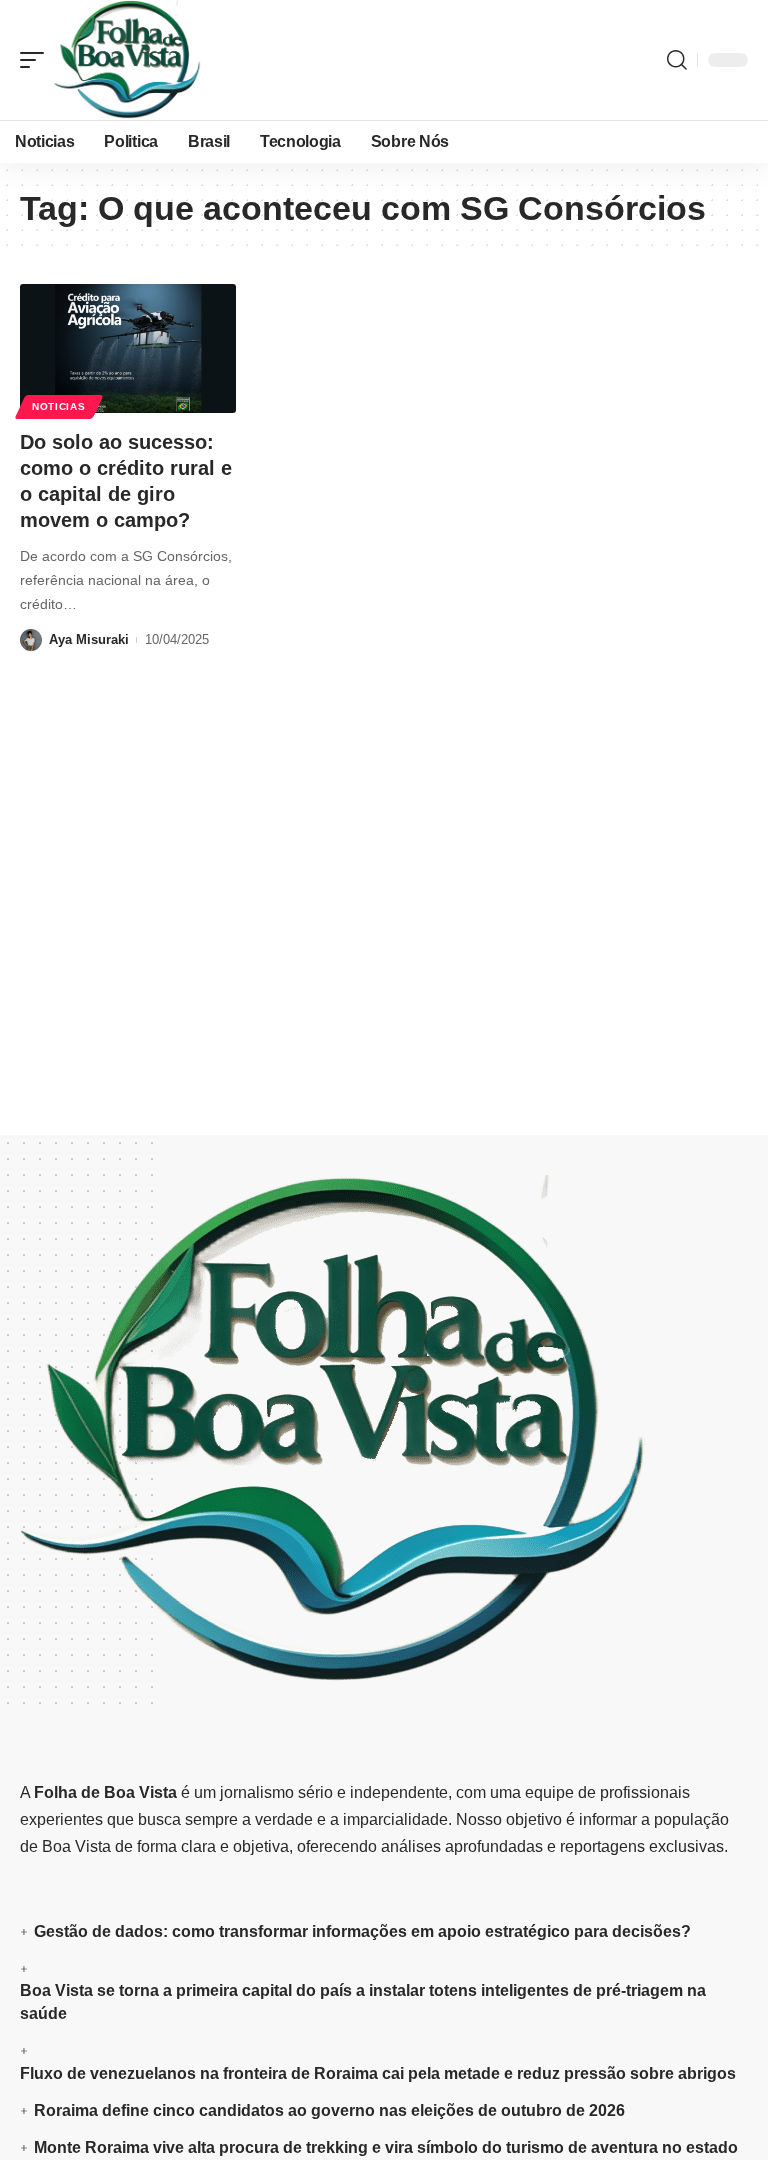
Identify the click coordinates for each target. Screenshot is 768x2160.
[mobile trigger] (37, 60)
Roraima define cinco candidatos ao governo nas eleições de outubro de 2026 (329, 2110)
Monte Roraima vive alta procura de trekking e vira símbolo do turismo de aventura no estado (386, 2147)
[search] (677, 60)
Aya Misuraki (89, 639)
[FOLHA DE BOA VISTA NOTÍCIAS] (128, 60)
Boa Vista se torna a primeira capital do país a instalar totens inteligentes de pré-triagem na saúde (363, 2001)
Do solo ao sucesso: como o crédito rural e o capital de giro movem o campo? (126, 481)
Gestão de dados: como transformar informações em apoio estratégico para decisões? (362, 1931)
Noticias (59, 406)
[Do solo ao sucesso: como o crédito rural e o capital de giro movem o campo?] (128, 349)
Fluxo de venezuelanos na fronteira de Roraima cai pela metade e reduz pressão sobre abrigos (378, 2073)
